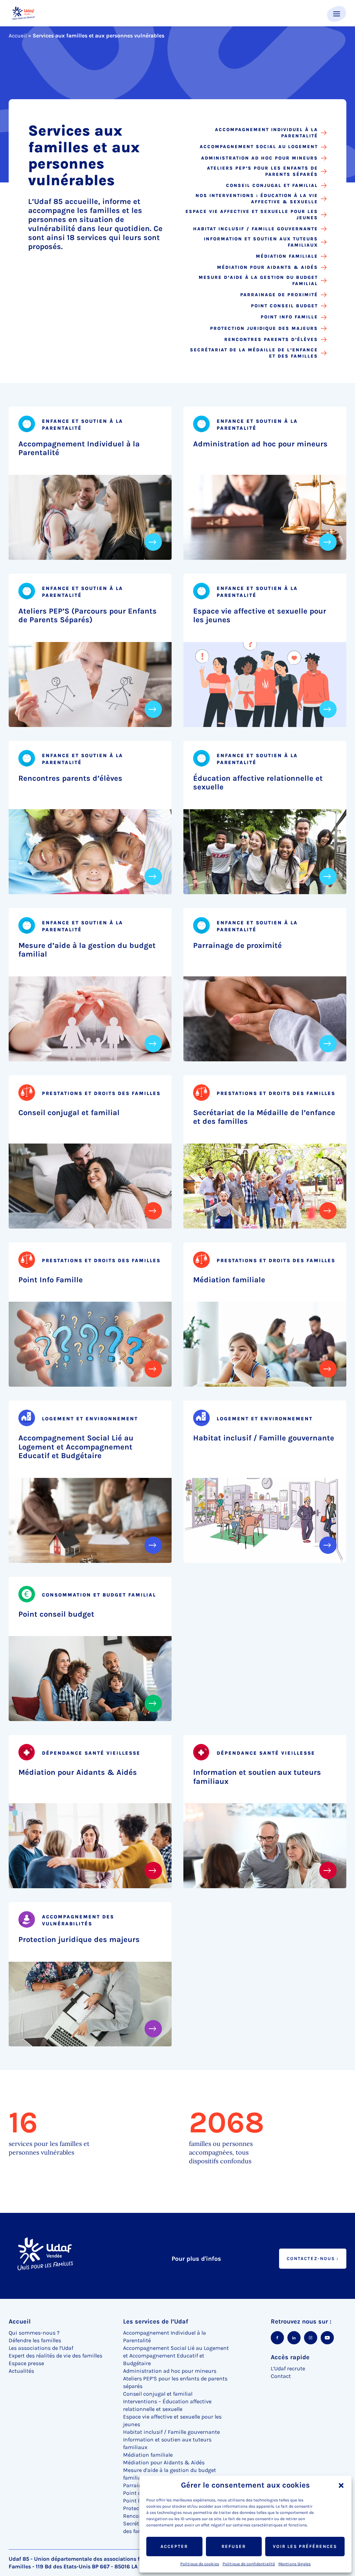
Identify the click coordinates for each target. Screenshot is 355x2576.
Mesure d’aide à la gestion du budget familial (258, 280)
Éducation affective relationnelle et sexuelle (258, 783)
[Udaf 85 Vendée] (23, 13)
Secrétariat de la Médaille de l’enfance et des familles (254, 353)
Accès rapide (290, 2357)
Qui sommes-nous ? (34, 2333)
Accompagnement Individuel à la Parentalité (266, 133)
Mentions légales (295, 2564)
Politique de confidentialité (249, 2564)
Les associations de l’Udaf (41, 2348)
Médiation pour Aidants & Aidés (267, 267)
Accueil (18, 36)
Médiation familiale (287, 256)
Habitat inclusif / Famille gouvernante (256, 229)
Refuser (234, 2546)
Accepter (174, 2546)
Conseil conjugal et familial (272, 185)
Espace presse (26, 2363)
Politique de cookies (200, 2564)
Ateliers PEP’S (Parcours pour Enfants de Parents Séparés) (88, 616)
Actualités (21, 2371)
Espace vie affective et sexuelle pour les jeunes (252, 215)
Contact (281, 2376)
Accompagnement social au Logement (259, 147)
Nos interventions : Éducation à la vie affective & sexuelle (257, 199)
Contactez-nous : (313, 2258)
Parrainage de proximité (279, 295)
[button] (341, 2485)
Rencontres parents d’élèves (271, 339)
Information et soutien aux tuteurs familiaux (261, 242)
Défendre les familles (35, 2340)
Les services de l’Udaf (156, 2321)
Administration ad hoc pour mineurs (259, 158)
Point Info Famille (289, 317)
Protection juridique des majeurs (264, 328)
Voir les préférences (305, 2546)
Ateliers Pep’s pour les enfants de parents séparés (262, 171)
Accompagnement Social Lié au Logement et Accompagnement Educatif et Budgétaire (76, 1447)
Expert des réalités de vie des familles (55, 2356)
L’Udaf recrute (288, 2368)
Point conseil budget (284, 306)
